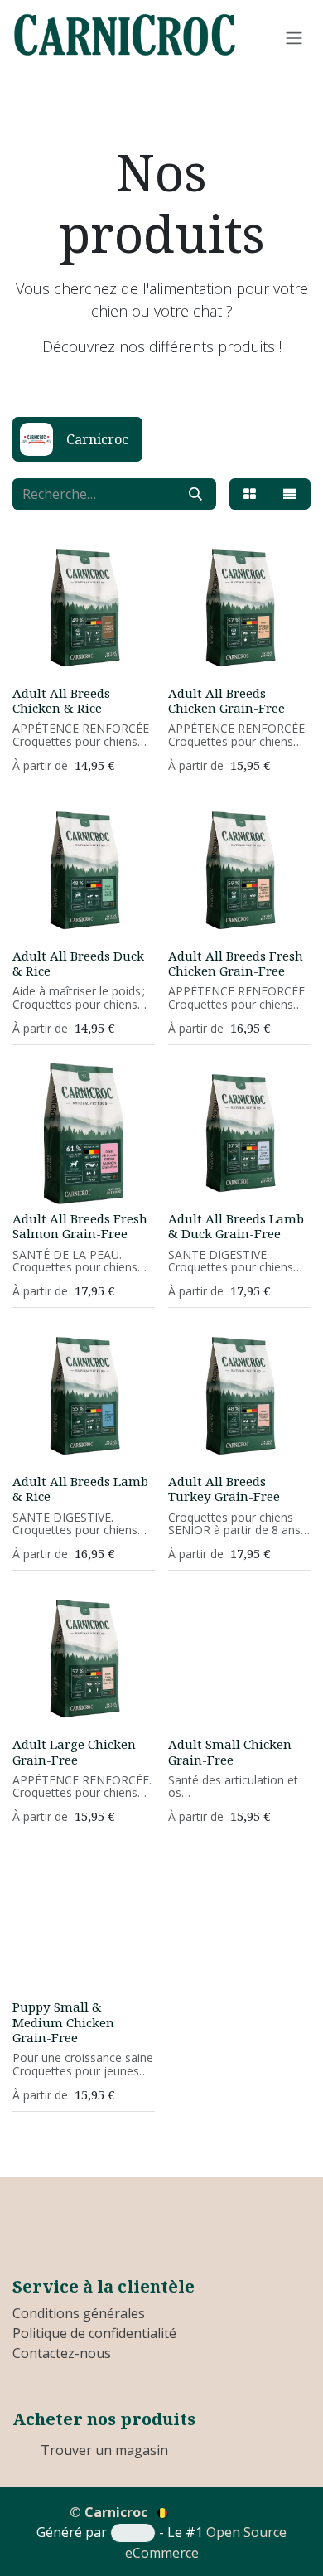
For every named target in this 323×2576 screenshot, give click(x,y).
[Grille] (250, 494)
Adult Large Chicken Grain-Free (74, 1751)
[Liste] (290, 494)
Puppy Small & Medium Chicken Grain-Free (63, 2022)
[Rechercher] (195, 494)
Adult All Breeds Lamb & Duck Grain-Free (236, 1226)
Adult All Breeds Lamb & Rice (80, 1489)
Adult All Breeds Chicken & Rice (61, 700)
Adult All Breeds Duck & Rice (78, 963)
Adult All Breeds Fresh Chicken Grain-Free (236, 963)
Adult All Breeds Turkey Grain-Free (224, 1489)
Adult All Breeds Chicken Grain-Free (227, 700)
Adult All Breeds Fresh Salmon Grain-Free (80, 1226)
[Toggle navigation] (294, 37)
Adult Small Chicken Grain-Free (230, 1751)
